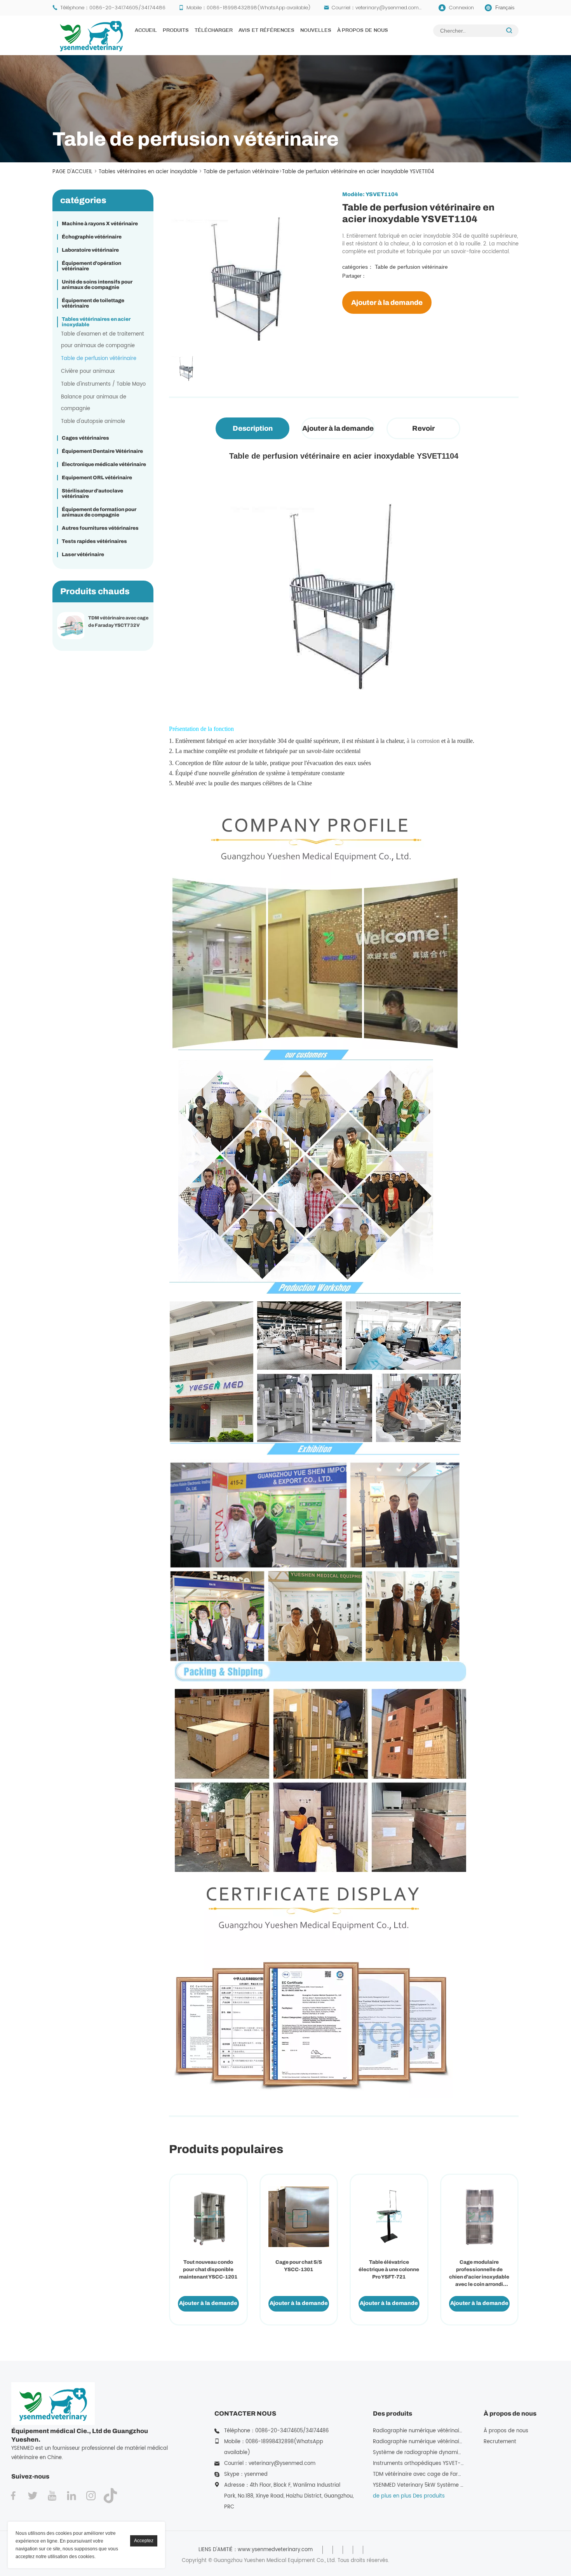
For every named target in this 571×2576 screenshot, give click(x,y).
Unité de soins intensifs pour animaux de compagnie (97, 285)
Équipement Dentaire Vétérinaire (102, 451)
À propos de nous (363, 31)
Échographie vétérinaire (92, 237)
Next (171, 344)
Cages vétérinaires (85, 438)
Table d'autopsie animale (93, 422)
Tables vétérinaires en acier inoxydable (148, 172)
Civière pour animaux (88, 371)
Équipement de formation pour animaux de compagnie (99, 512)
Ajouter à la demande (387, 303)
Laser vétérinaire (83, 555)
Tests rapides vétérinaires (94, 541)
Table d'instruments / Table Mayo (103, 384)
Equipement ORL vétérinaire (97, 478)
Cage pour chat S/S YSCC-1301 (299, 2266)
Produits (176, 31)
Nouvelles (316, 31)
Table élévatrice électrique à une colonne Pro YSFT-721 (389, 2270)
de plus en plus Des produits (409, 2496)
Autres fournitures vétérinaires (100, 528)
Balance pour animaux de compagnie (94, 403)
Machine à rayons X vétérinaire (100, 224)
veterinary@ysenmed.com (387, 8)
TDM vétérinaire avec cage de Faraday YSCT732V (118, 622)
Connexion (461, 8)
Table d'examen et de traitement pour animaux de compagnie (103, 340)
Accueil (146, 31)
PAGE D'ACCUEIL (72, 172)
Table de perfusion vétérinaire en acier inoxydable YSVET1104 (358, 172)
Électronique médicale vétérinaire (104, 464)
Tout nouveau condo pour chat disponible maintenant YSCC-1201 (208, 2270)
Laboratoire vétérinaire (90, 250)
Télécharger (214, 31)
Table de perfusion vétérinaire (241, 172)
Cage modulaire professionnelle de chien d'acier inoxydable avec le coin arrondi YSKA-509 (479, 2274)
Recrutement (500, 2442)
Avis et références (266, 31)
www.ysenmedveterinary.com (275, 2550)
